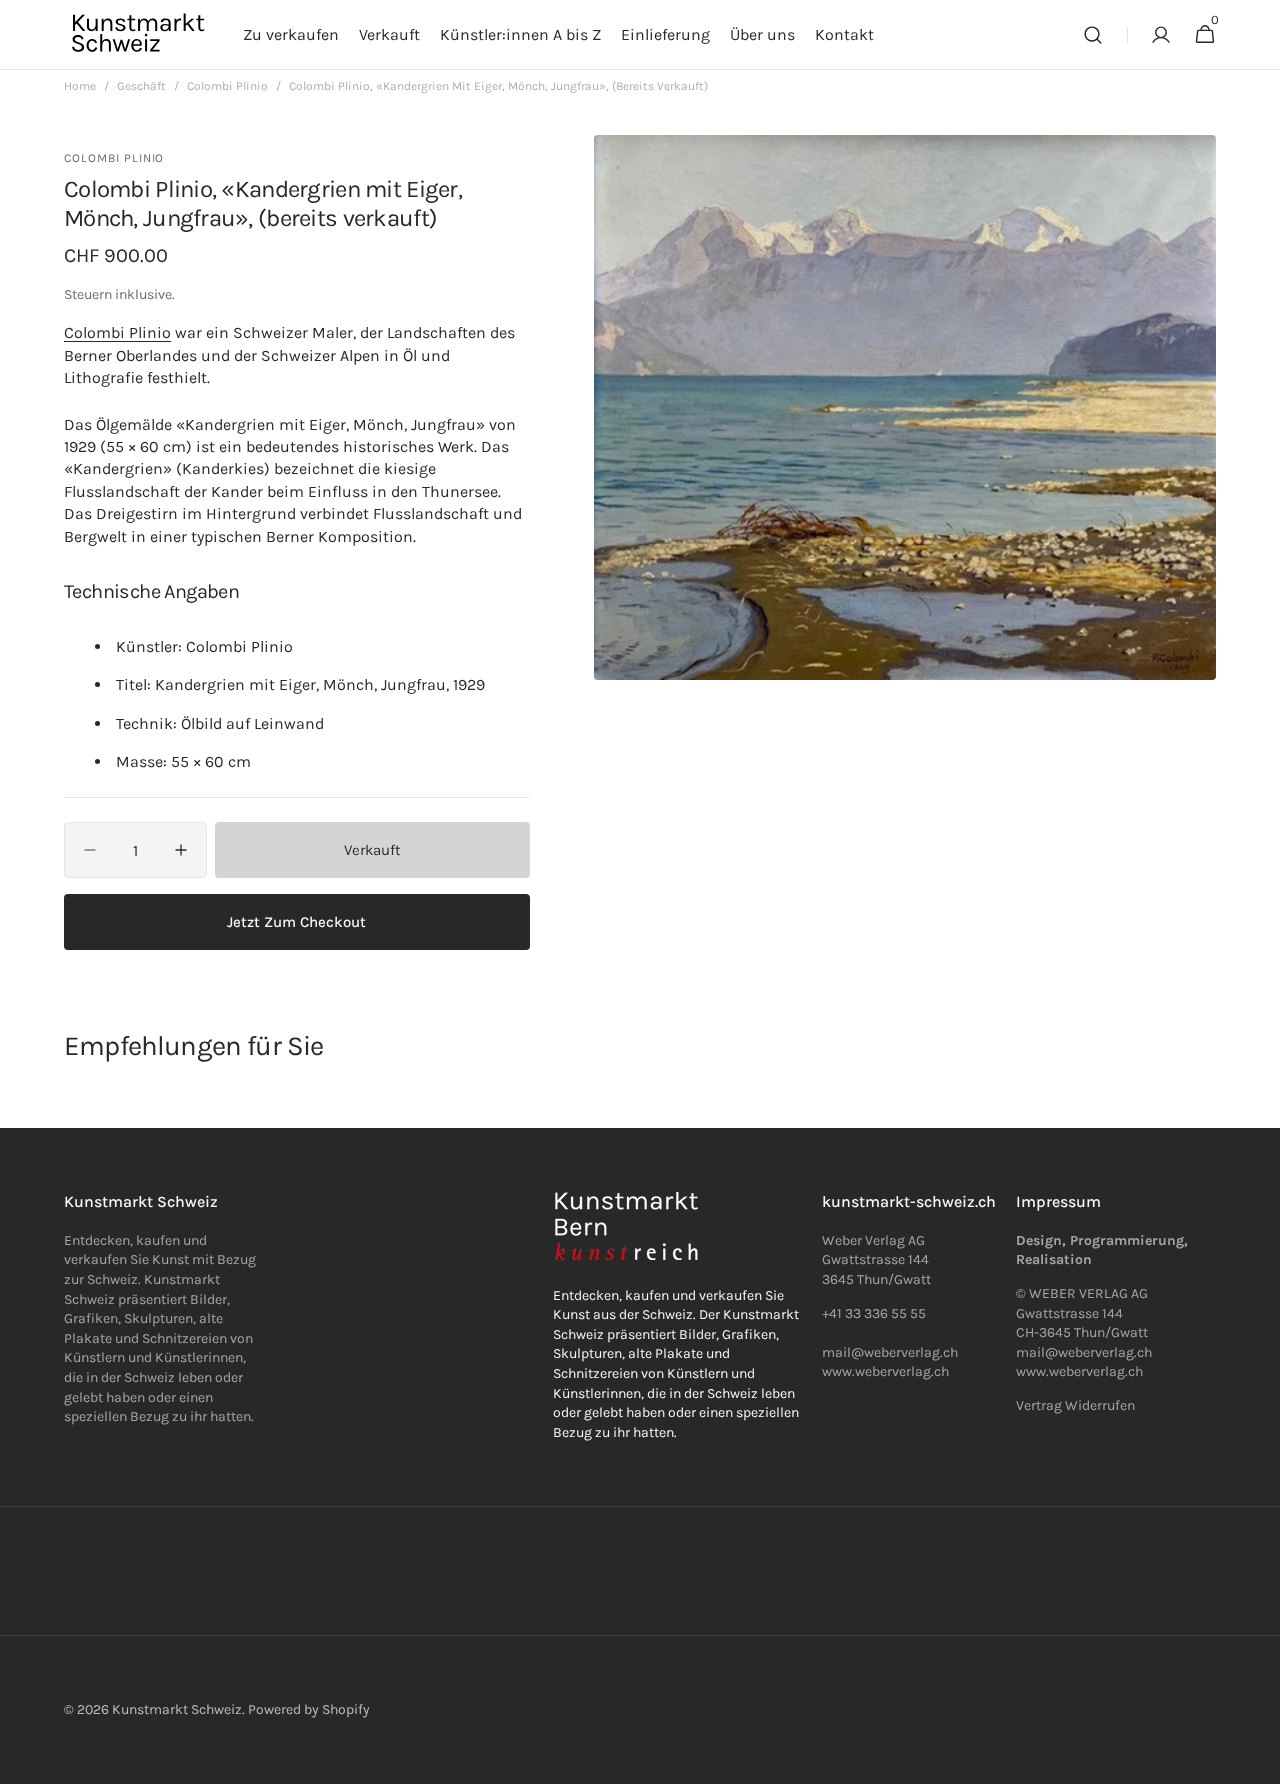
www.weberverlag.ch (885, 1371)
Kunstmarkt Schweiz (177, 1709)
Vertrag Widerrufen (1075, 1405)
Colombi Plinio (227, 86)
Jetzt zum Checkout (296, 922)
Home (80, 86)
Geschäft (141, 86)
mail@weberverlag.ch (1084, 1352)
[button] (1093, 35)
